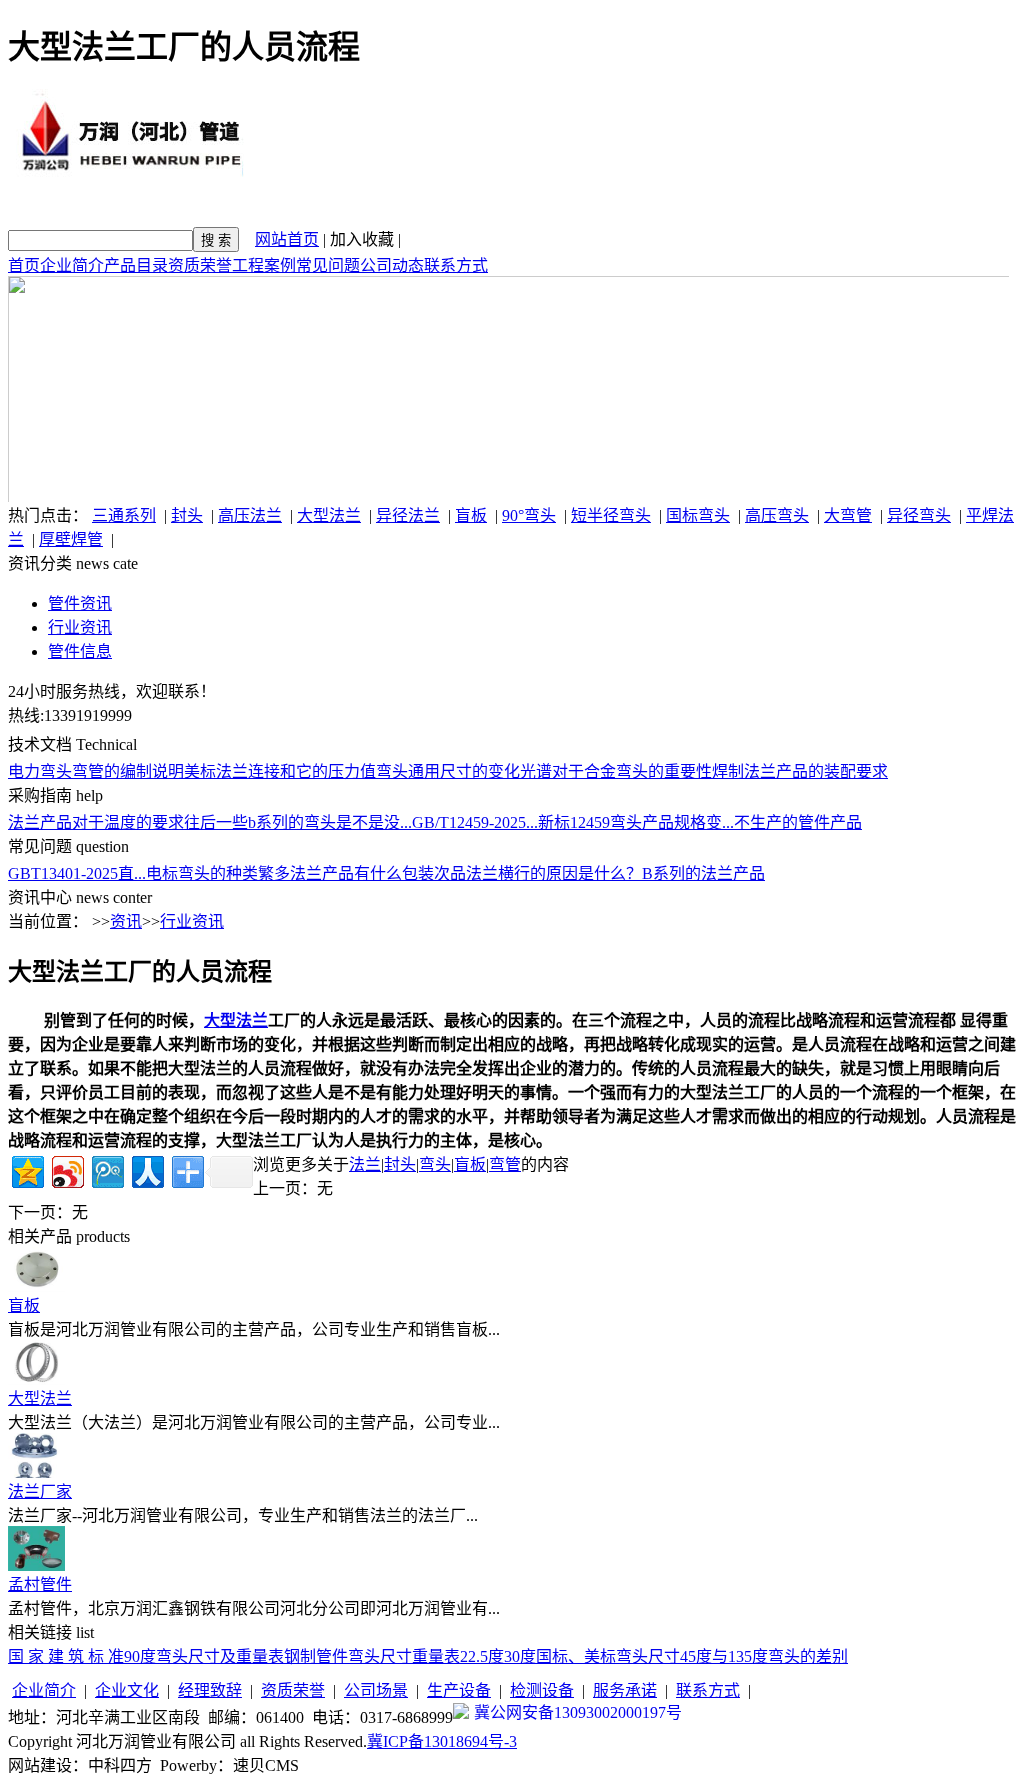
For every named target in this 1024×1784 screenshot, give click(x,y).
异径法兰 (408, 515)
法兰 (365, 1164)
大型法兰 (329, 515)
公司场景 (376, 1690)
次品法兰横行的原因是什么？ (538, 873)
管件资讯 (80, 603)
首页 (24, 265)
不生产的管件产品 (798, 822)
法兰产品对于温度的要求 (96, 822)
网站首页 (287, 239)
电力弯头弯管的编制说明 (96, 771)
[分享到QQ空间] (26, 1169)
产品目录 (136, 265)
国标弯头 (698, 515)
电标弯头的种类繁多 (218, 873)
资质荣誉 (200, 265)
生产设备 (459, 1690)
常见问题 (328, 265)
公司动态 (392, 265)
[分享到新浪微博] (66, 1169)
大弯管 (848, 515)
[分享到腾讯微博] (106, 1169)
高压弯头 (777, 515)
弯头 (435, 1164)
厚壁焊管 (71, 539)
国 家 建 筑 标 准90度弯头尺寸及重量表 (146, 1656)
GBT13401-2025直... (77, 873)
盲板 (471, 515)
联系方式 (456, 265)
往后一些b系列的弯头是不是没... (298, 822)
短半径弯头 (611, 515)
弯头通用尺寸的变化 (448, 771)
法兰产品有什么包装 (362, 873)
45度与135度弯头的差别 (764, 1656)
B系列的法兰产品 (703, 873)
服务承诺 (625, 1690)
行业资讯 (80, 627)
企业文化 (127, 1690)
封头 (187, 515)
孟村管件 (40, 1584)
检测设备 (542, 1690)
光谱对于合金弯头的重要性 (616, 771)
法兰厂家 (40, 1491)
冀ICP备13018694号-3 (442, 1741)
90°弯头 (529, 515)
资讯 (126, 921)
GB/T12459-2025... (475, 822)
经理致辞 (210, 1690)
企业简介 (72, 265)
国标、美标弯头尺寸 (608, 1656)
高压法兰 (250, 515)
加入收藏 (362, 239)
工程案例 (264, 265)
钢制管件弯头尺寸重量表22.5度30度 (410, 1656)
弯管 (505, 1164)
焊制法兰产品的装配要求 (800, 771)
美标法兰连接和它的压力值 (280, 771)
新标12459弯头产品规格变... (636, 822)
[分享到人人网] (146, 1169)
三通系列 (124, 515)
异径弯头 (919, 515)
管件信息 (80, 651)
